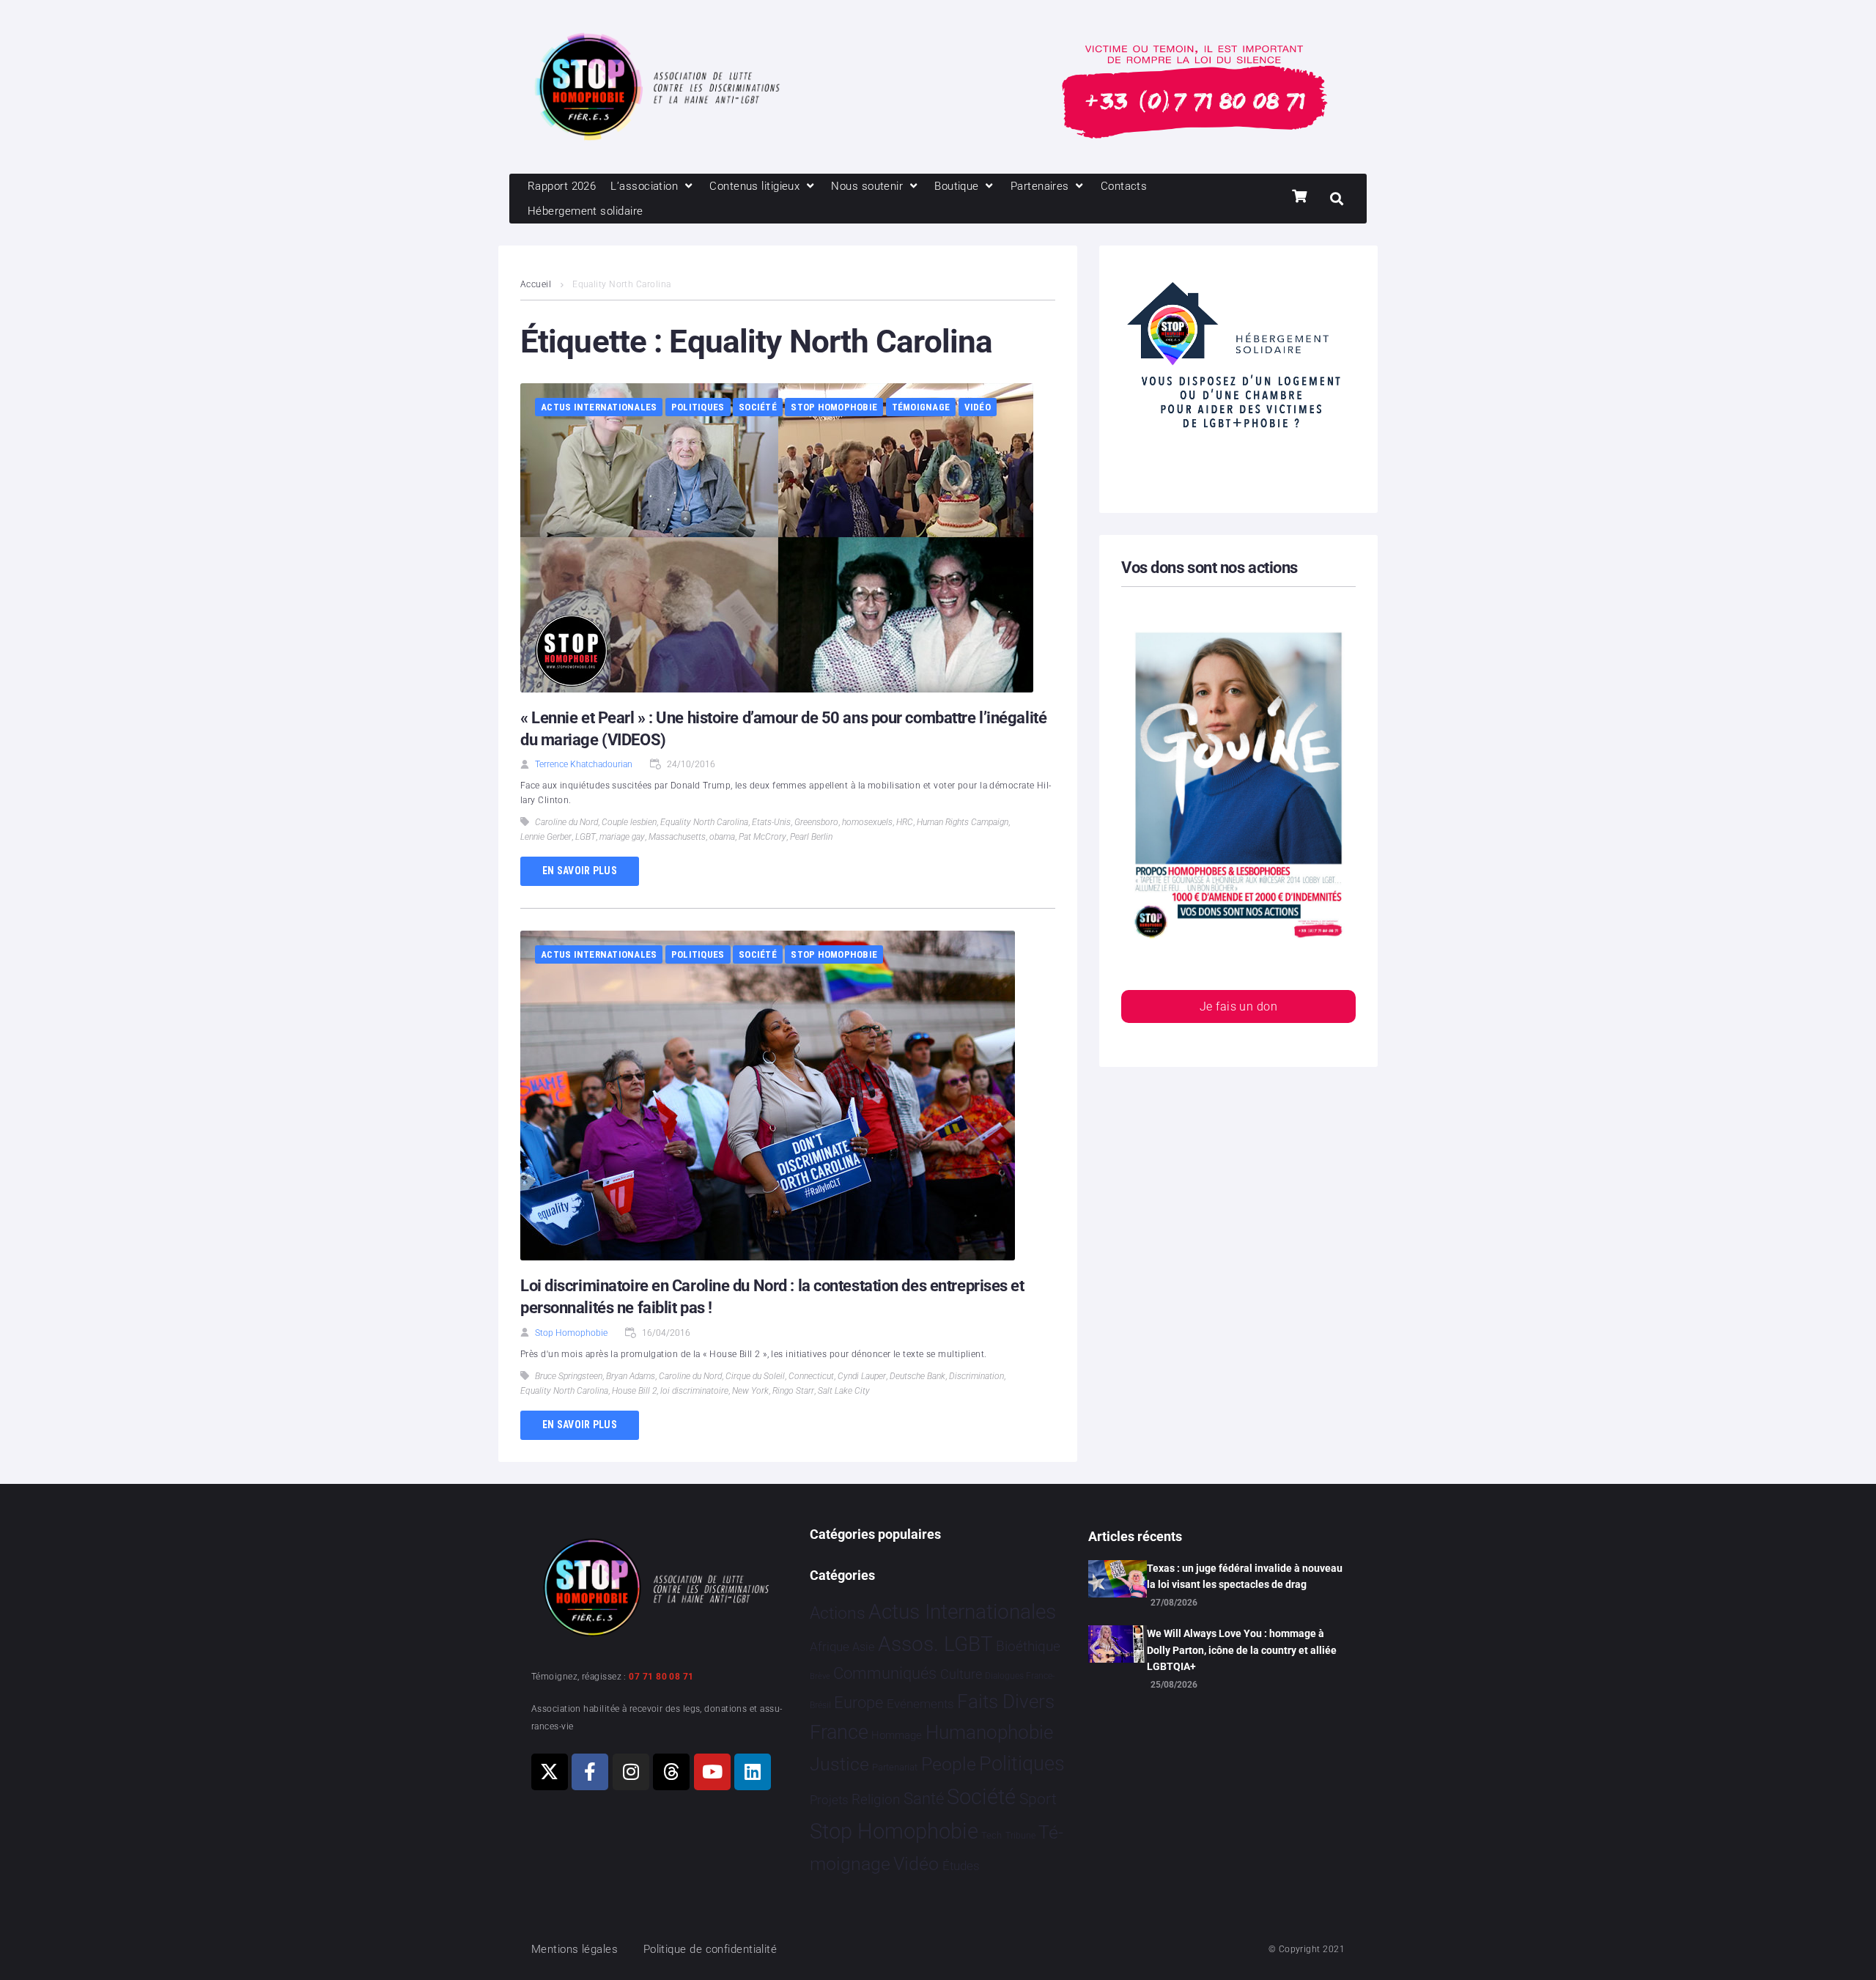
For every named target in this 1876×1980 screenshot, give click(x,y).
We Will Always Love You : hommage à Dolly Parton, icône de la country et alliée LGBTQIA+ (1242, 1650)
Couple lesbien (629, 822)
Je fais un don (1238, 1006)
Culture (961, 1674)
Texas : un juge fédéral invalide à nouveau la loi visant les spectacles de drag (1245, 1576)
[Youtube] (712, 1772)
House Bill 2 (634, 1391)
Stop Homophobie (834, 407)
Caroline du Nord (566, 822)
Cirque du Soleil (755, 1376)
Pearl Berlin (811, 837)
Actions (838, 1613)
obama (722, 837)
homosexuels (867, 822)
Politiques (698, 407)
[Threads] (671, 1772)
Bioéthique (1028, 1647)
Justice (839, 1764)
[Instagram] (631, 1772)
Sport (1038, 1799)
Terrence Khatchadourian (584, 764)
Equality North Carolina (704, 822)
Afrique (830, 1647)
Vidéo (978, 407)
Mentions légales (575, 1949)
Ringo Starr (793, 1391)
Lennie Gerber (546, 837)
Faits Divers (1006, 1702)
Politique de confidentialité (710, 1949)
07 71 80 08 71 (661, 1677)
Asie (863, 1647)
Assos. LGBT (935, 1644)
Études (961, 1866)
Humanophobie (989, 1732)
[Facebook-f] (590, 1772)
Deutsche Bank (917, 1376)
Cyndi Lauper (862, 1376)
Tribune (1020, 1836)
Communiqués (885, 1673)
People (949, 1764)
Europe (858, 1703)
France (839, 1732)
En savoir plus (580, 871)
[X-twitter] (550, 1772)
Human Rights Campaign (963, 822)
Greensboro (816, 822)
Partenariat (895, 1767)
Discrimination (976, 1376)
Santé (924, 1798)
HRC (905, 822)
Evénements (920, 1704)
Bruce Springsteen (569, 1376)
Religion (876, 1800)
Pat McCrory (762, 837)
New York (750, 1391)
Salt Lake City (844, 1391)
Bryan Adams (631, 1376)
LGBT (586, 837)
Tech (991, 1835)
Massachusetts (677, 837)
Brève (820, 1676)
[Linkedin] (753, 1772)
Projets (829, 1800)
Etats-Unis (771, 822)
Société (758, 407)
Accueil (536, 284)
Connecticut (811, 1376)
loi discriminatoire (694, 1391)
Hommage (897, 1735)
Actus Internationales (599, 407)
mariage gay (622, 837)
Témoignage (921, 407)
